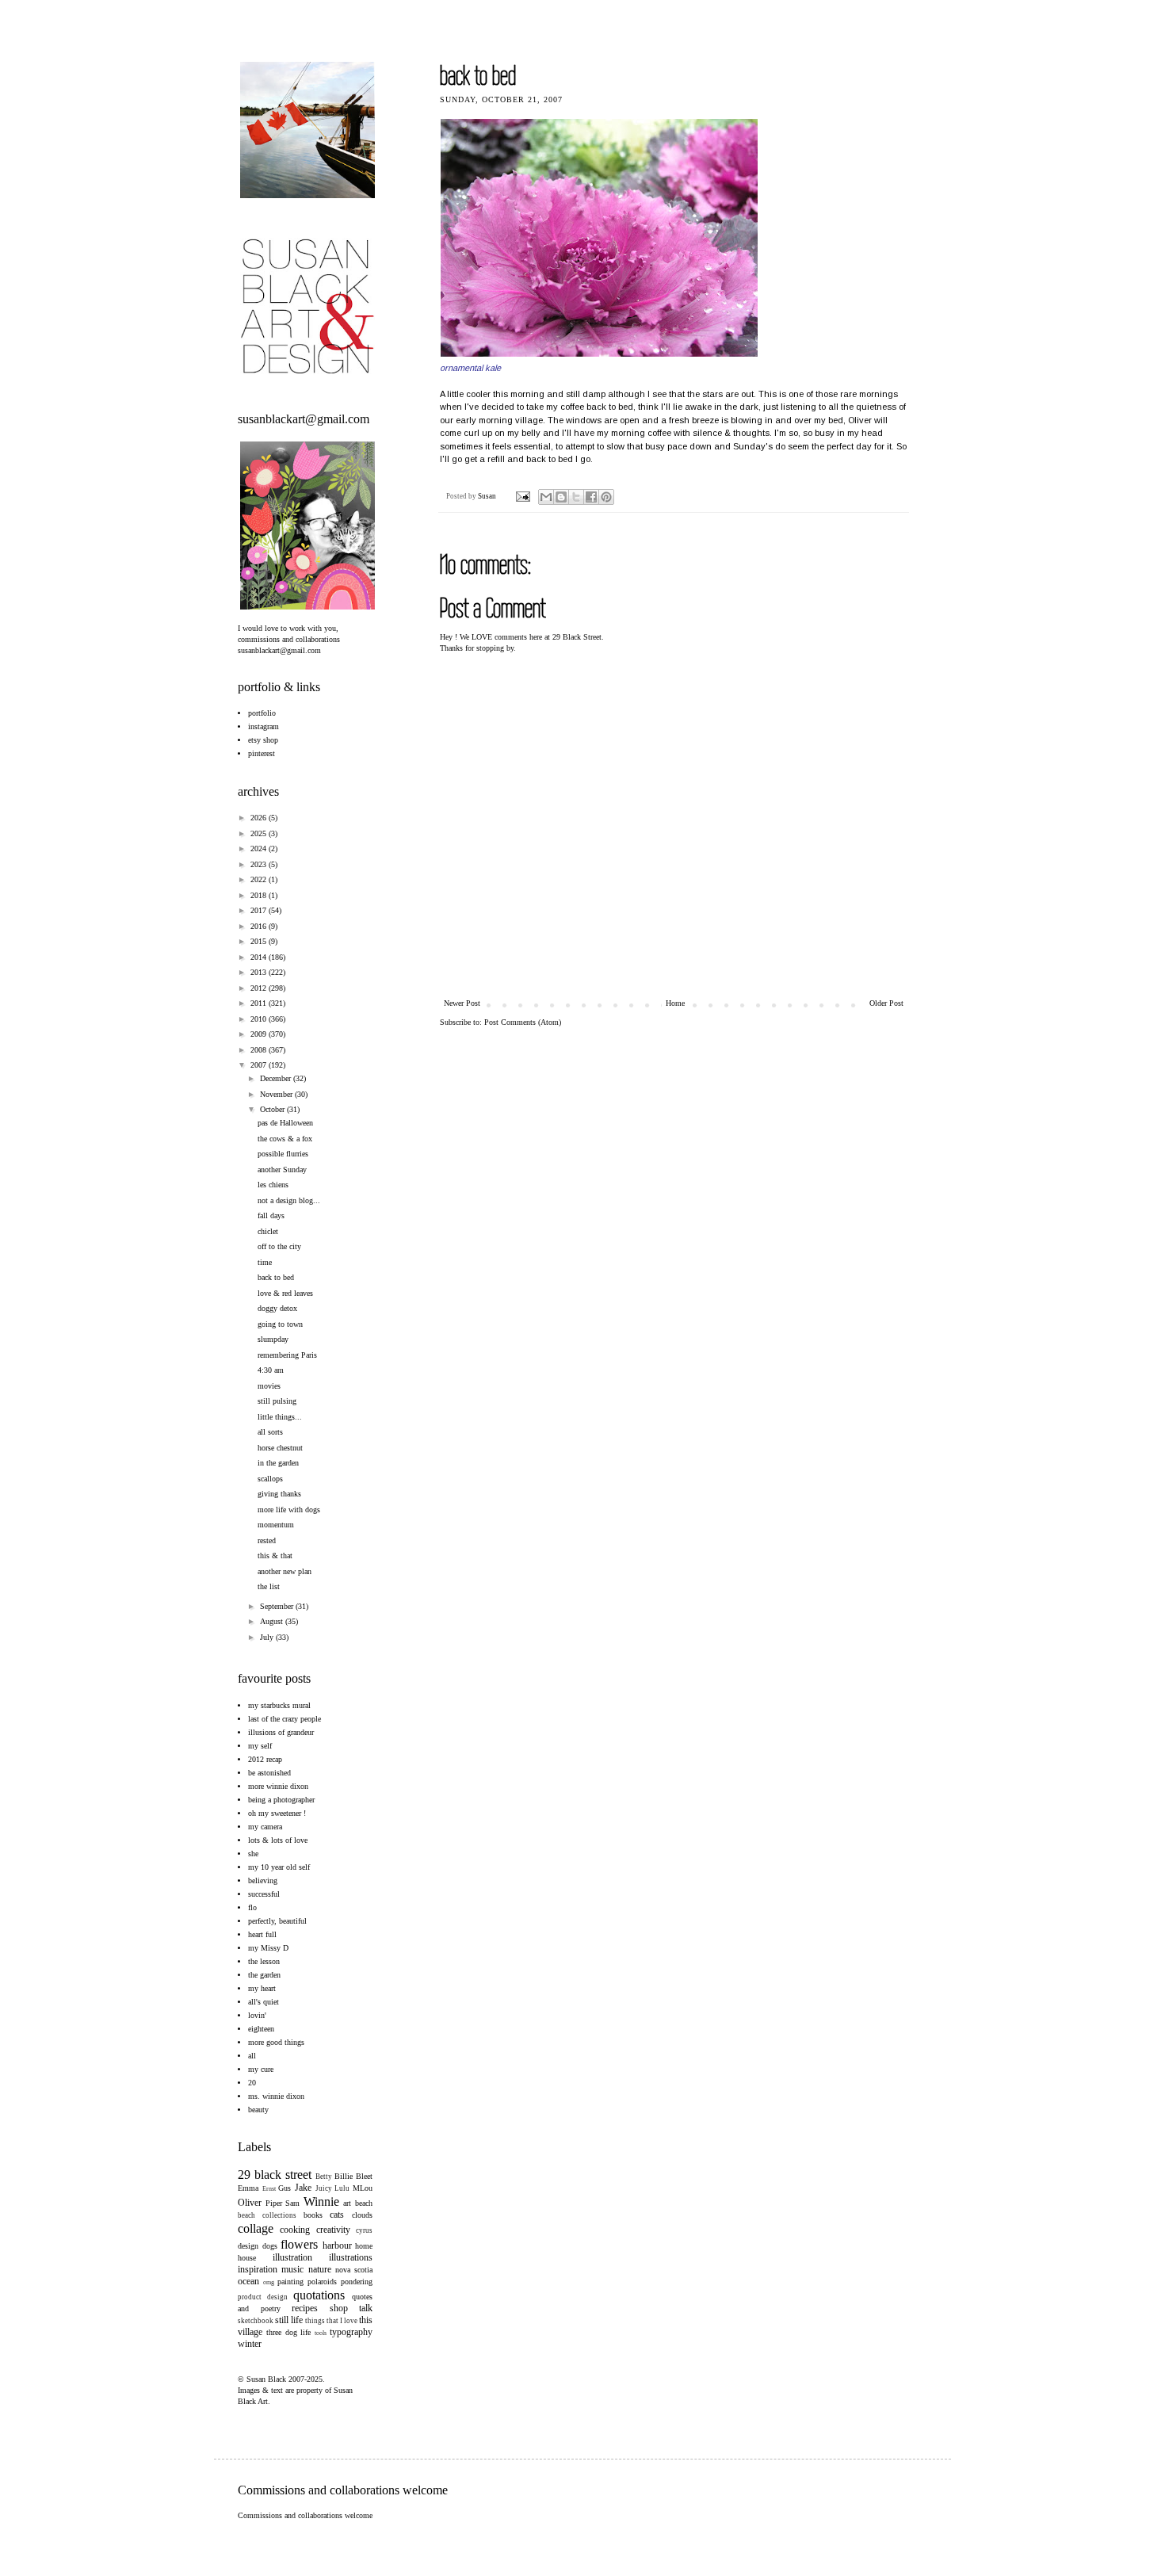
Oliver (250, 2203)
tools (321, 2333)
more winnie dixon (278, 1786)
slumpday (273, 1339)
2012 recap (265, 1759)
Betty (324, 2177)
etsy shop (263, 740)
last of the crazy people (285, 1719)
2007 (260, 1065)
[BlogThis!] (561, 497)
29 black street (275, 2175)
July (268, 1637)
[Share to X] (576, 497)
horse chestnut (280, 1448)
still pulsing (277, 1401)
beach (364, 2203)
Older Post (886, 1003)
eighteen (261, 2029)
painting (290, 2282)
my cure (261, 2069)
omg (269, 2282)
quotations (319, 2295)
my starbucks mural (279, 1705)
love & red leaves (285, 1293)
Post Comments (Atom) (523, 1022)
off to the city (279, 1246)
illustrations (351, 2257)
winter (250, 2344)
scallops (270, 1479)
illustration (292, 2257)
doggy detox (277, 1308)
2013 (260, 972)
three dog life (289, 2332)
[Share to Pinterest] (606, 497)
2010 (260, 1019)
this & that (275, 1556)
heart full (262, 1934)
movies (269, 1386)
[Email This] (546, 497)
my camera (265, 1827)
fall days (271, 1215)
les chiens (273, 1185)
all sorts (270, 1432)
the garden (264, 1975)
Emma (248, 2188)
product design (263, 2297)
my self (260, 1746)
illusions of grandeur (281, 1732)
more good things (276, 2042)
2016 (260, 926)
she (253, 1854)
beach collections (267, 2215)
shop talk (351, 2308)
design (248, 2246)
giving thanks (279, 1494)
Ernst (269, 2189)
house (247, 2258)
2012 (260, 988)
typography (351, 2332)
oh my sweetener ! (277, 1813)
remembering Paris (287, 1355)
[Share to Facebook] (591, 497)
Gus (285, 2188)
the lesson (264, 1961)
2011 (260, 1003)
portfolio (262, 713)
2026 (260, 818)
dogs (270, 2246)
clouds (362, 2215)
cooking (295, 2230)
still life (289, 2320)
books (313, 2215)
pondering (357, 2282)
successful (264, 1894)
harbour (337, 2245)
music (292, 2269)
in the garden (278, 1463)
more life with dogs (289, 1510)
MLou (363, 2188)
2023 (260, 864)
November (277, 1094)
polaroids (322, 2282)
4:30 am (271, 1370)
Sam (292, 2203)
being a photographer (281, 1800)
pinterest (262, 753)
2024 (260, 848)
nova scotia (354, 2270)
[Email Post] (522, 496)
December (277, 1078)
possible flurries (283, 1154)
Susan (488, 496)
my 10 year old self (279, 1867)
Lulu (342, 2188)
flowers (299, 2244)
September (278, 1606)
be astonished (269, 1773)
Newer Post (462, 1003)
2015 (260, 941)
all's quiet (264, 2002)
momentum (276, 1525)
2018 (260, 895)
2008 (260, 1050)
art (347, 2203)
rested (267, 1540)
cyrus (364, 2230)
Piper (274, 2203)
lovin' (257, 2015)
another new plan (285, 1571)
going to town (280, 1324)
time (265, 1262)
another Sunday (282, 1170)
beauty (258, 2110)
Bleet (364, 2176)
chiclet (268, 1231)
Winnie (321, 2201)
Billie (344, 2176)
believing (263, 1880)
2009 (260, 1034)
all (252, 2056)
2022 (260, 879)
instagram (264, 726)
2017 (260, 910)
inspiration (258, 2269)
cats (337, 2215)
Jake (303, 2188)
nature (320, 2269)
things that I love (331, 2321)
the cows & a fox (285, 1139)
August (273, 1621)
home (364, 2246)
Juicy (324, 2188)
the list (269, 1586)
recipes (305, 2308)
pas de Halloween (285, 1123)
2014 (260, 957)
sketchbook (256, 2321)
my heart (262, 1988)
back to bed (276, 1277)
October (273, 1109)
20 (252, 2083)
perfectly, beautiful (277, 1921)
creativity (333, 2230)
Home (675, 1003)
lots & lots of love (278, 1840)
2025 (260, 833)
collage (256, 2228)
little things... (280, 1417)
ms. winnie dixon (276, 2096)
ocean (248, 2281)
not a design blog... (289, 1200)
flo (252, 1907)
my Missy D (268, 1948)
